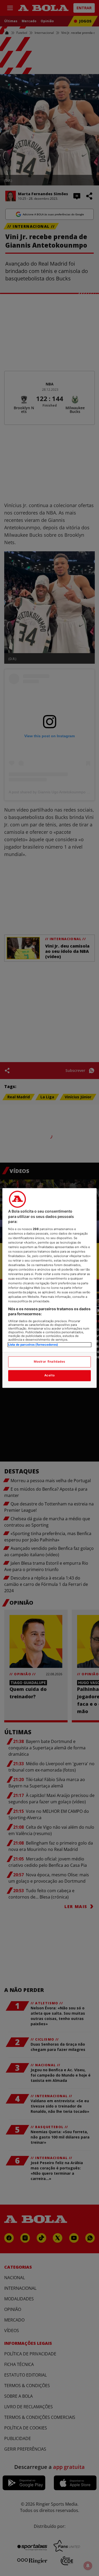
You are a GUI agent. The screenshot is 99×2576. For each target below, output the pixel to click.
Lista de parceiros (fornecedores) (33, 1345)
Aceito (49, 1376)
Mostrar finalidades (49, 1362)
